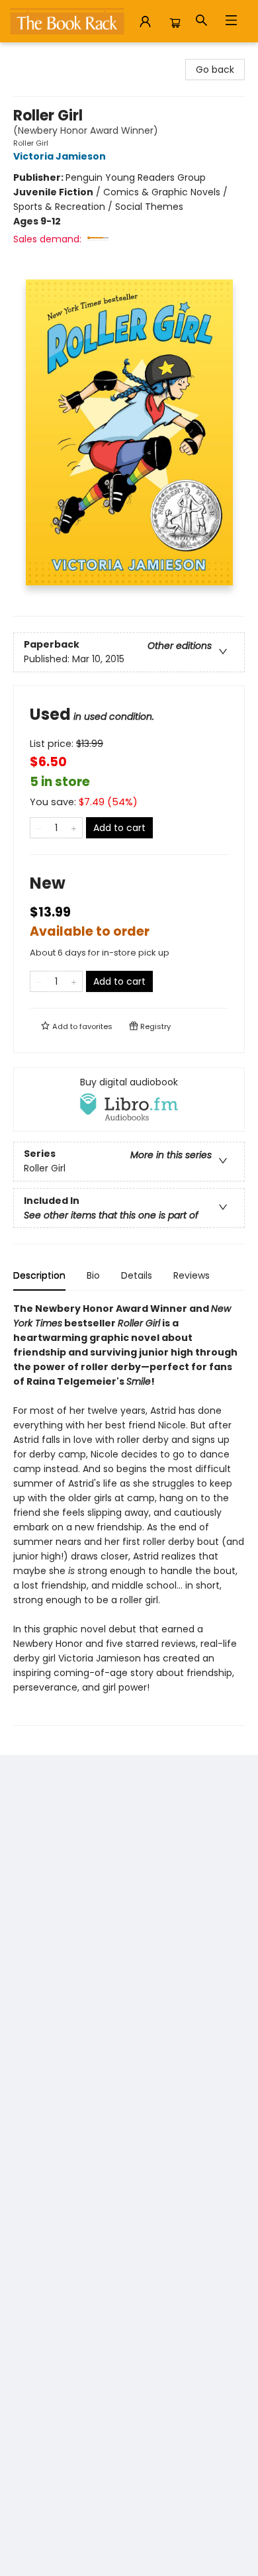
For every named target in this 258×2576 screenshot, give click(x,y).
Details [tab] (137, 1275)
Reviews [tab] (192, 1275)
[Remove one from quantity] (39, 828)
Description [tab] (39, 1275)
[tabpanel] (129, 1513)
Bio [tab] (93, 1275)
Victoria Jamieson (60, 156)
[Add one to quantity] (74, 828)
